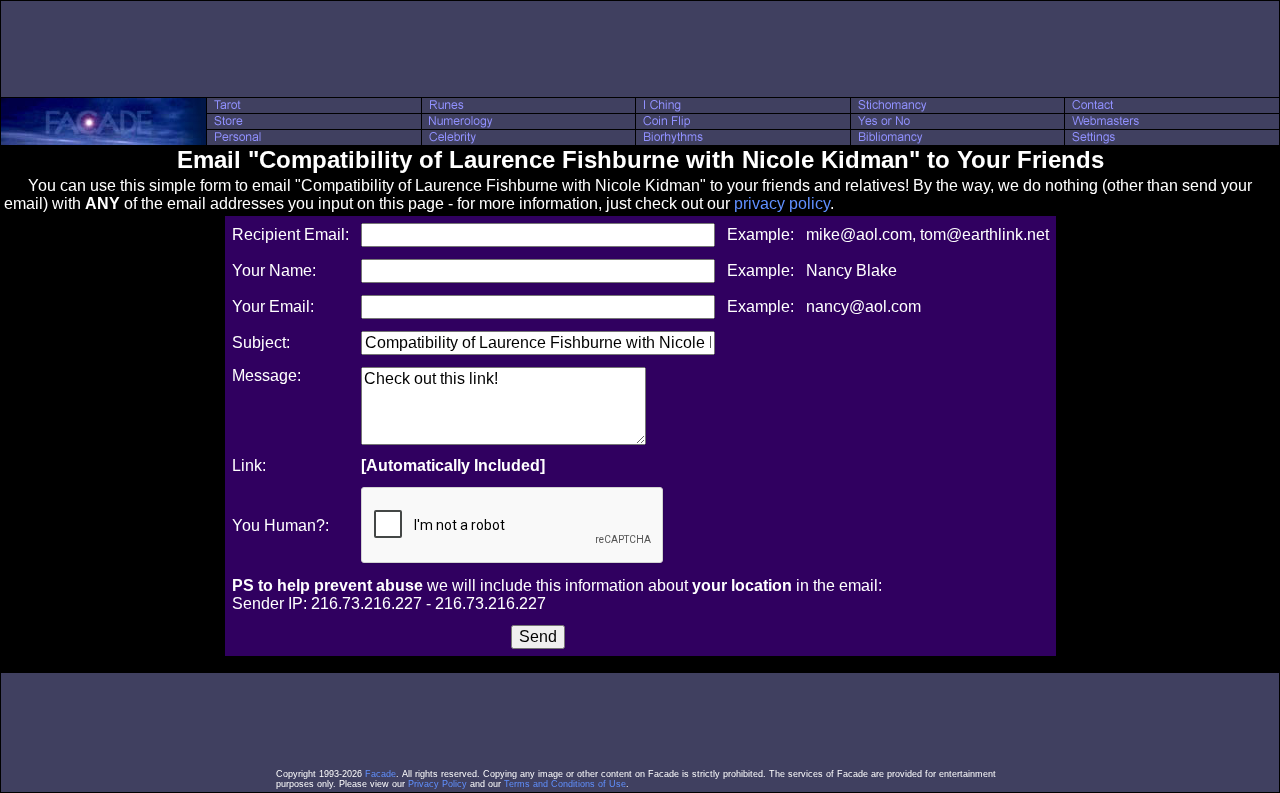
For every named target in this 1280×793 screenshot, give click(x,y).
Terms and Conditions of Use (565, 784)
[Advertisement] (640, 49)
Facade (380, 774)
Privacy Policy (437, 784)
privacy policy (782, 203)
